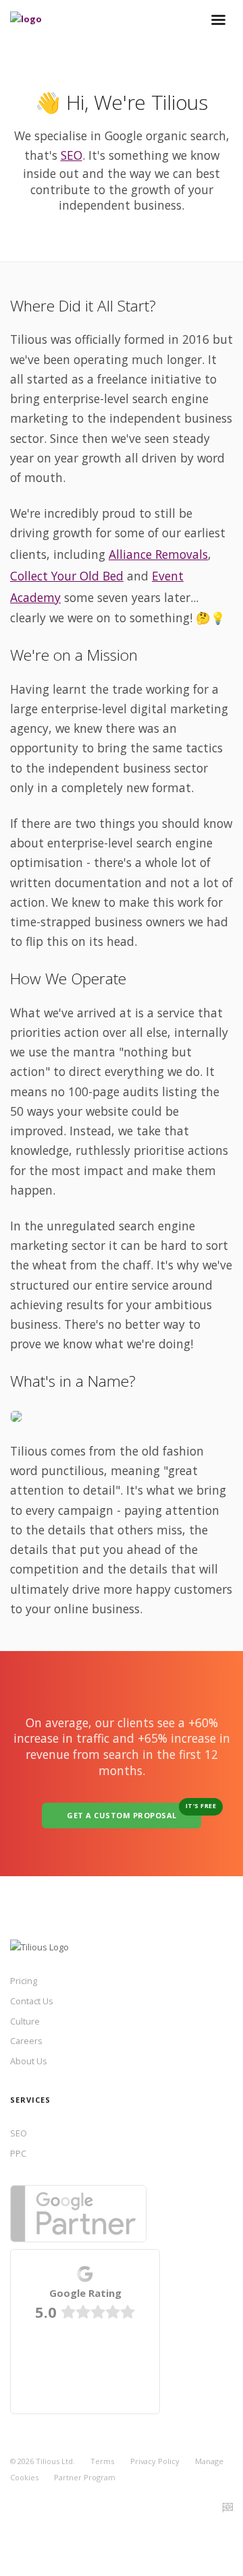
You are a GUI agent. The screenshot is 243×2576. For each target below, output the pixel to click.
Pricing (24, 1981)
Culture (25, 2021)
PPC (18, 2153)
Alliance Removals (158, 554)
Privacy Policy (155, 2461)
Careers (26, 2041)
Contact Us (32, 2001)
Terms (102, 2461)
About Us (29, 2061)
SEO (72, 155)
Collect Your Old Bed (67, 576)
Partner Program (85, 2477)
